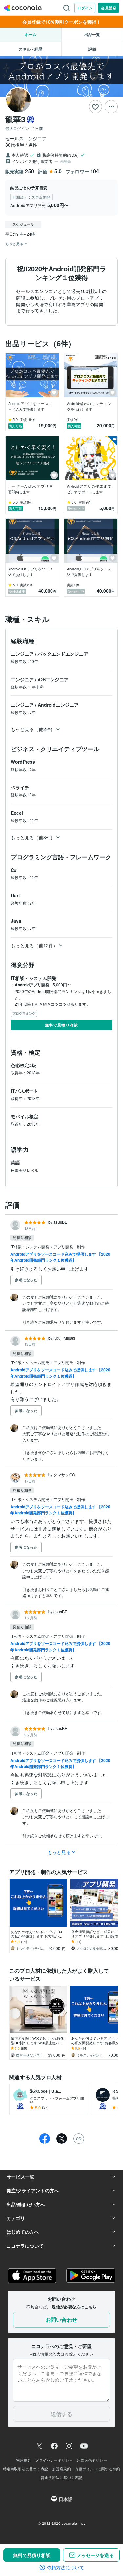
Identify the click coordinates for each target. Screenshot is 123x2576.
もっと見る (59, 1852)
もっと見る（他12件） (34, 945)
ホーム (31, 34)
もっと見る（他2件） (33, 729)
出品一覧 (92, 34)
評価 (92, 49)
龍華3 (15, 119)
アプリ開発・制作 (69, 1246)
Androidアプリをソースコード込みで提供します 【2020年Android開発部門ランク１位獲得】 (60, 1257)
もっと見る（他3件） (33, 837)
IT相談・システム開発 (30, 1246)
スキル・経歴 (31, 49)
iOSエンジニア (53, 679)
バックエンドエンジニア (63, 654)
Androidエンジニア (58, 705)
